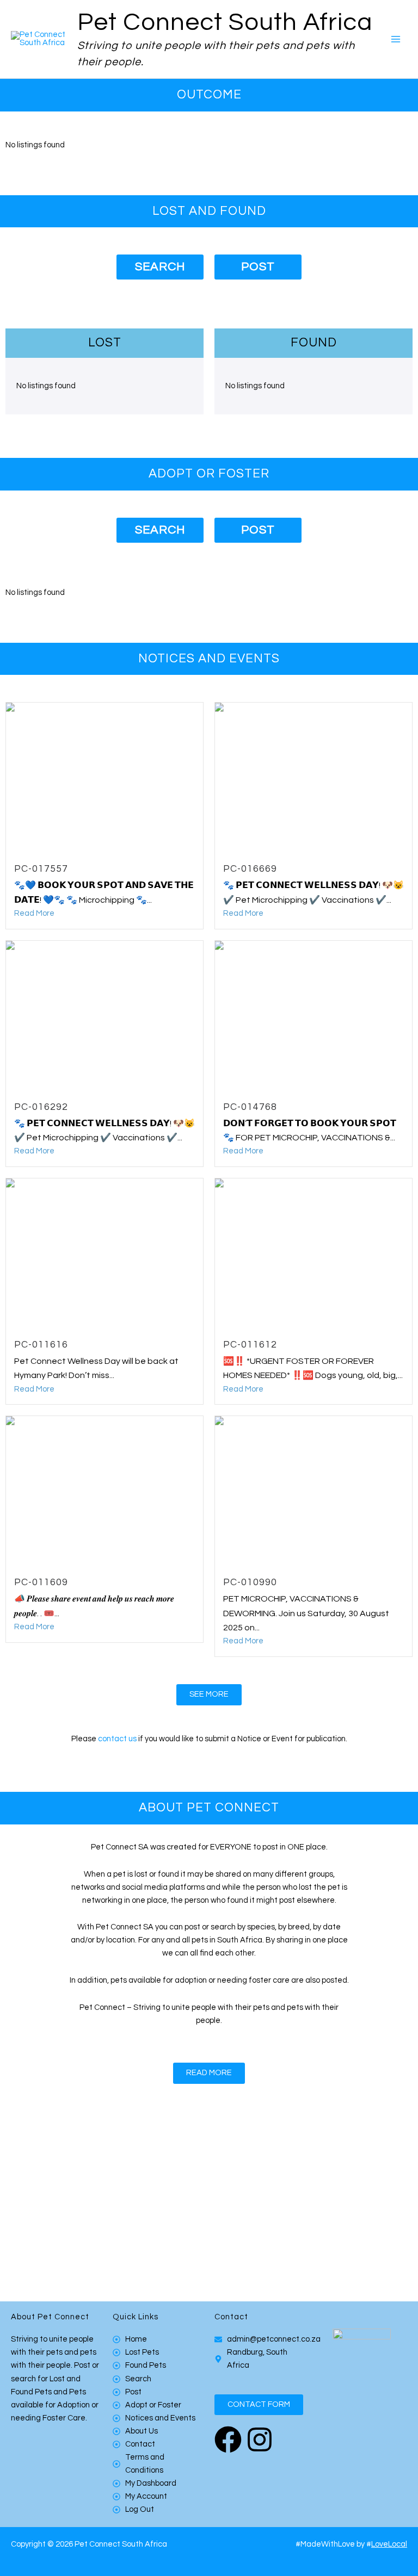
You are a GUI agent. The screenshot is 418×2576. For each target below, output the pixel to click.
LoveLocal (389, 2544)
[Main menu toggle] (396, 39)
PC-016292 (41, 1107)
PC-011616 (41, 1345)
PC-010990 (250, 1582)
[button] (259, 2405)
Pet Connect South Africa (225, 23)
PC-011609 (41, 1582)
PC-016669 (250, 869)
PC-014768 (250, 1107)
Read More (34, 913)
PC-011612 (250, 1345)
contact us (117, 1739)
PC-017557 (41, 869)
